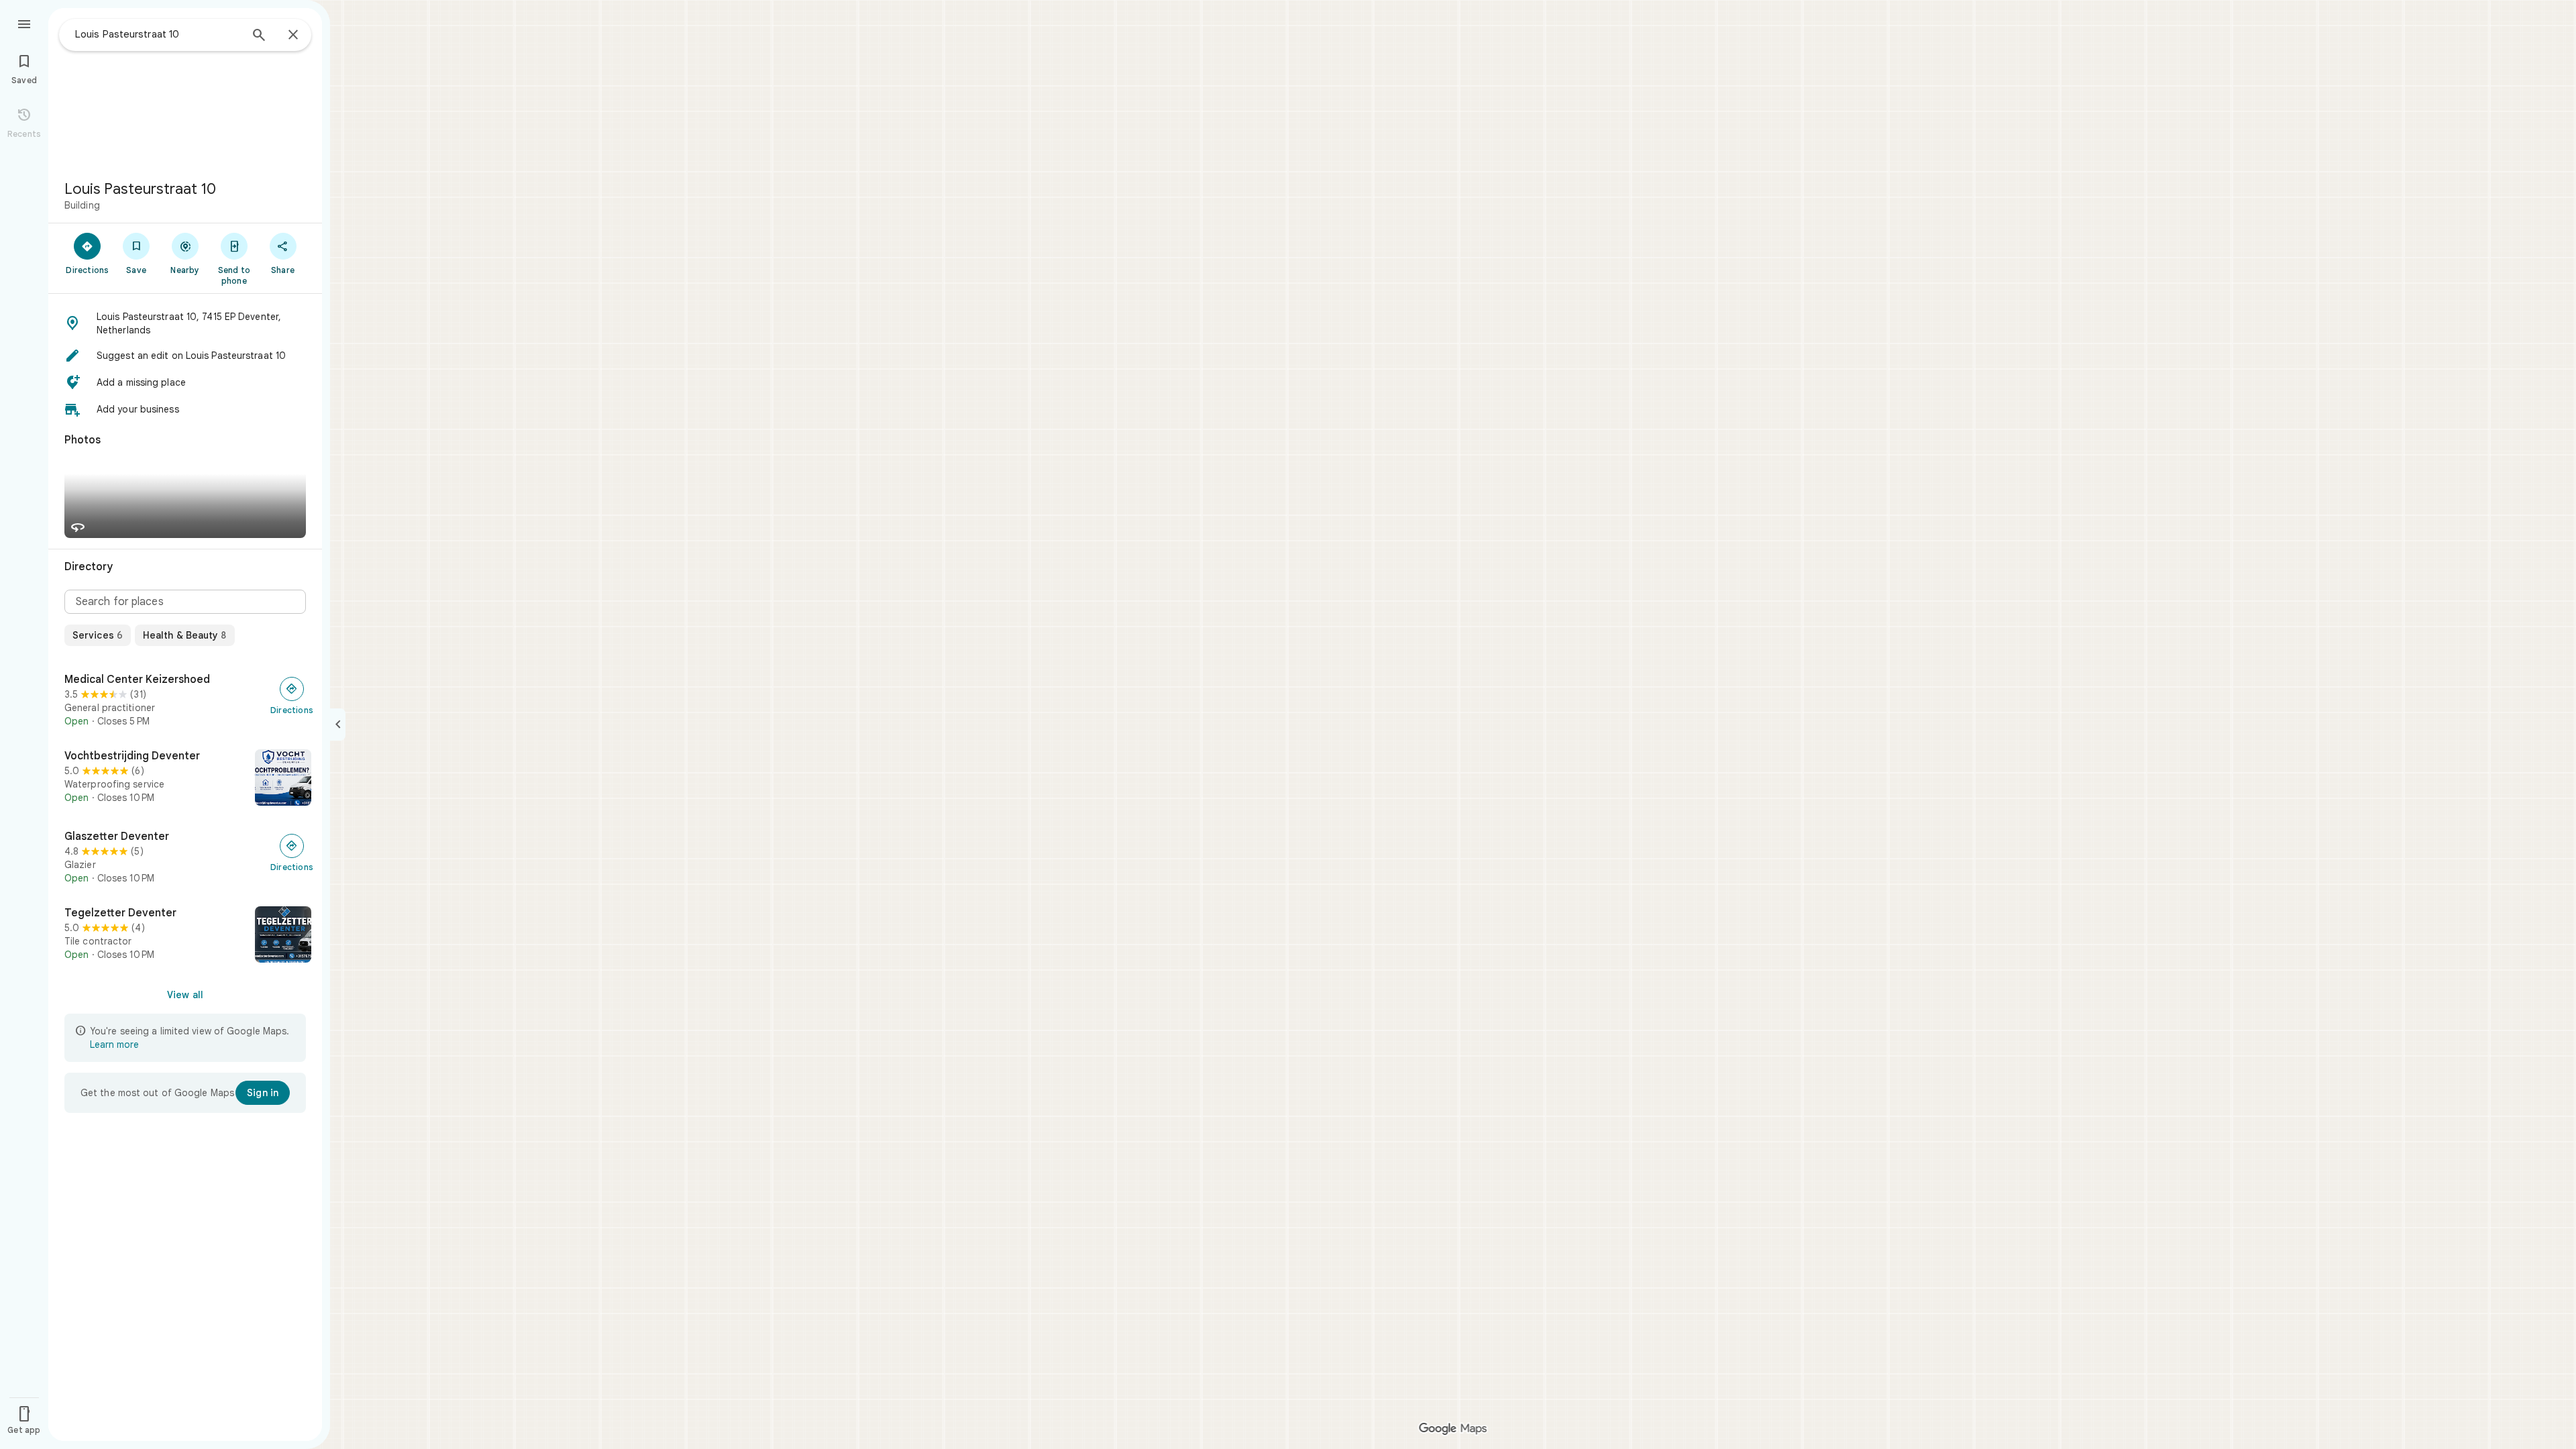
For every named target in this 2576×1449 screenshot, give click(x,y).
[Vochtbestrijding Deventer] (185, 779)
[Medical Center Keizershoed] (185, 700)
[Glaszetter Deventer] (185, 857)
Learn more (114, 1044)
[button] (185, 323)
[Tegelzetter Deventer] (185, 936)
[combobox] (158, 34)
